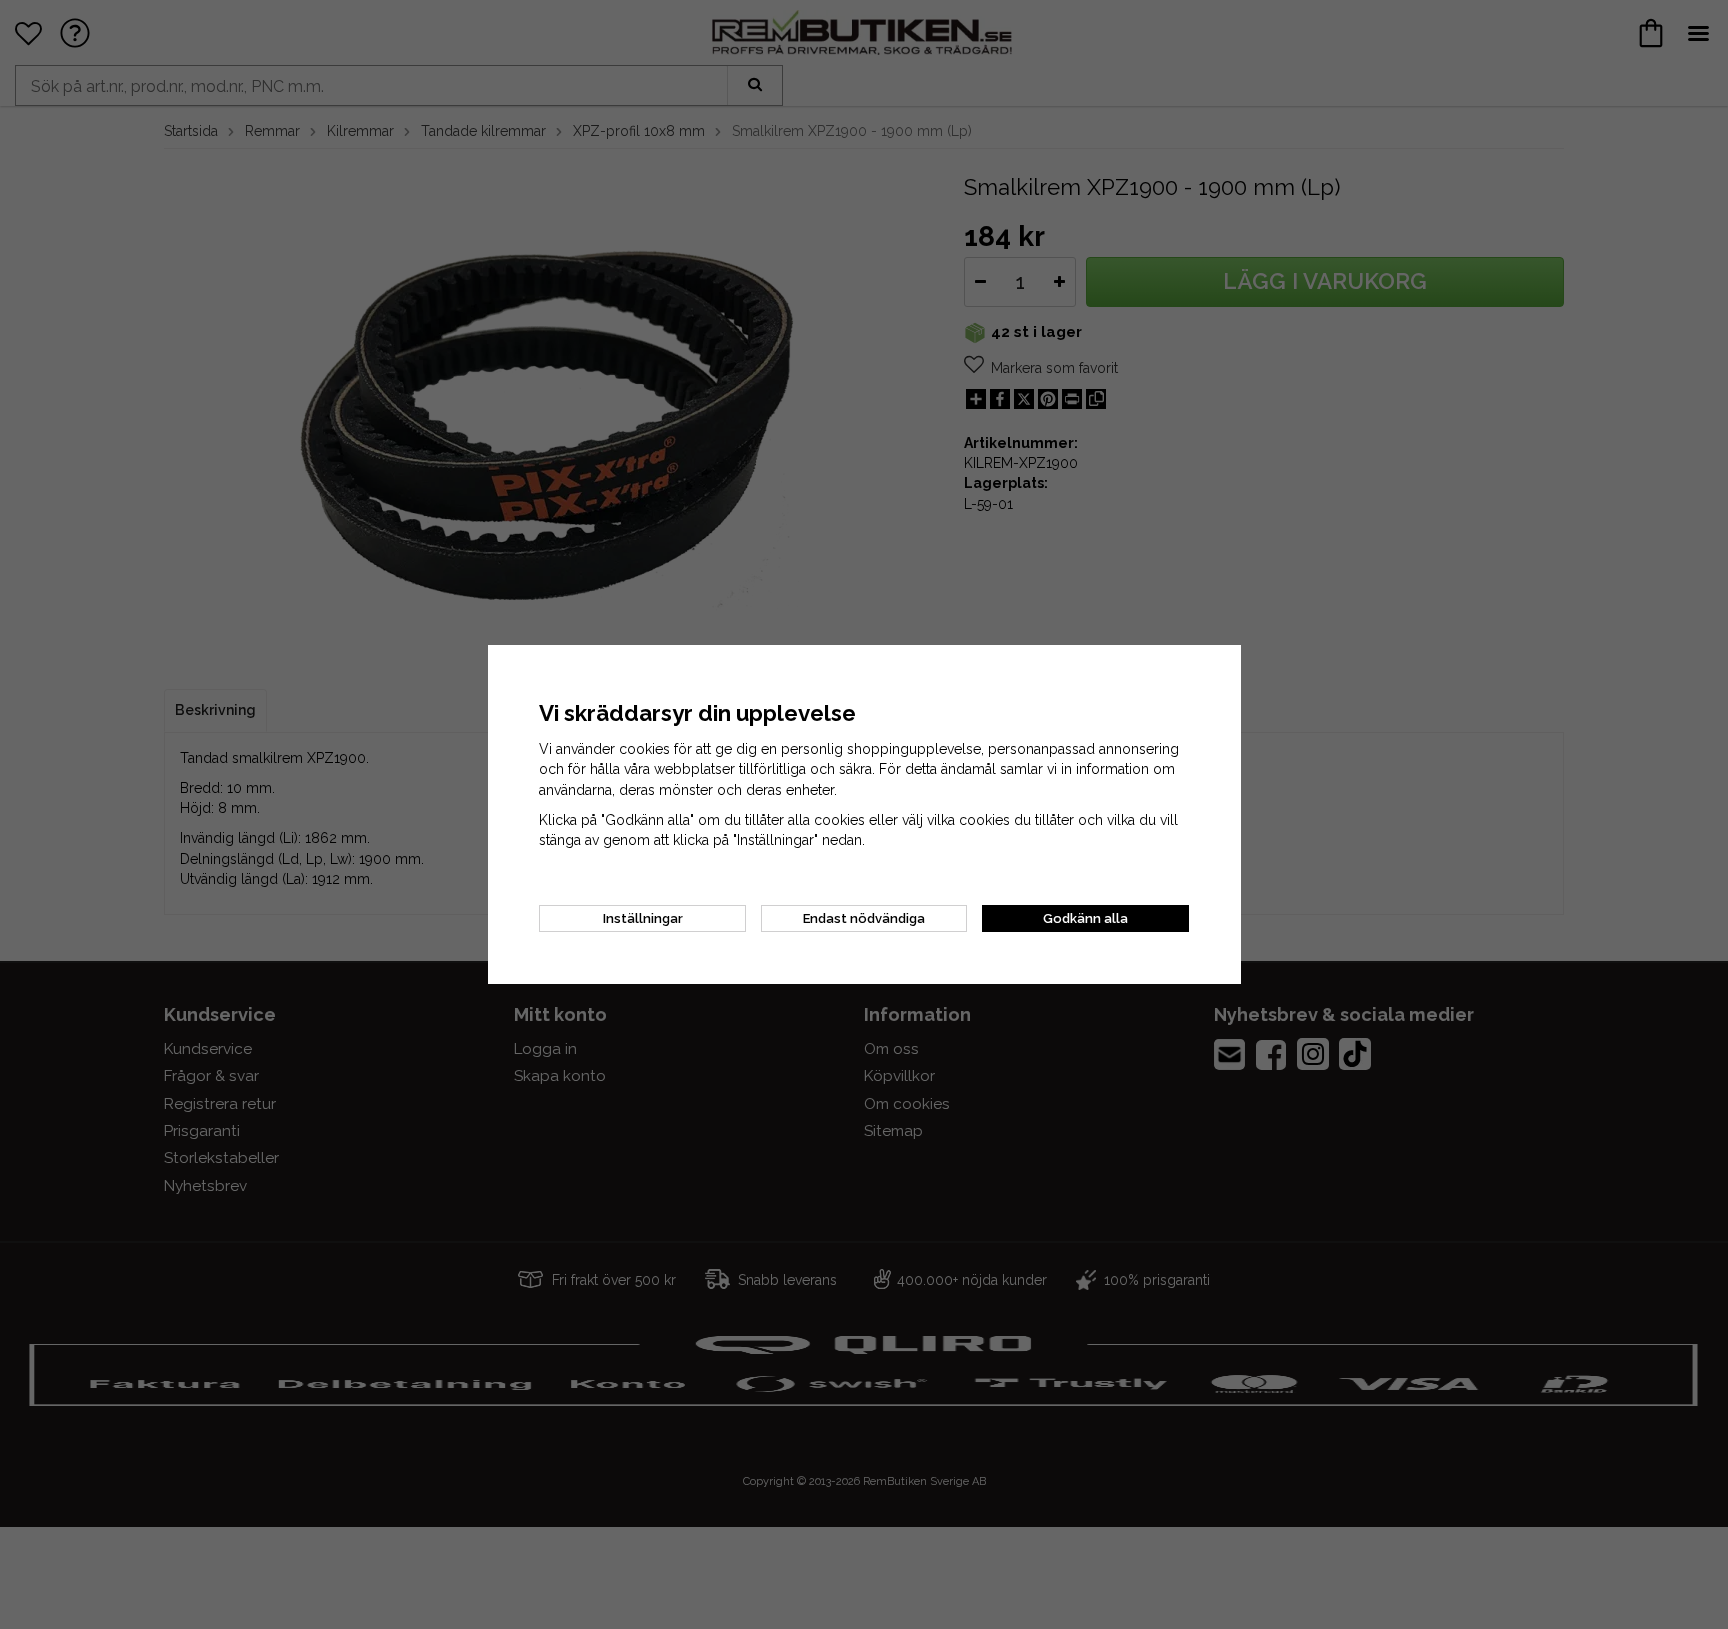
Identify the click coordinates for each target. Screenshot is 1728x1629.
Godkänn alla (1085, 918)
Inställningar (643, 918)
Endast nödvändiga (864, 918)
